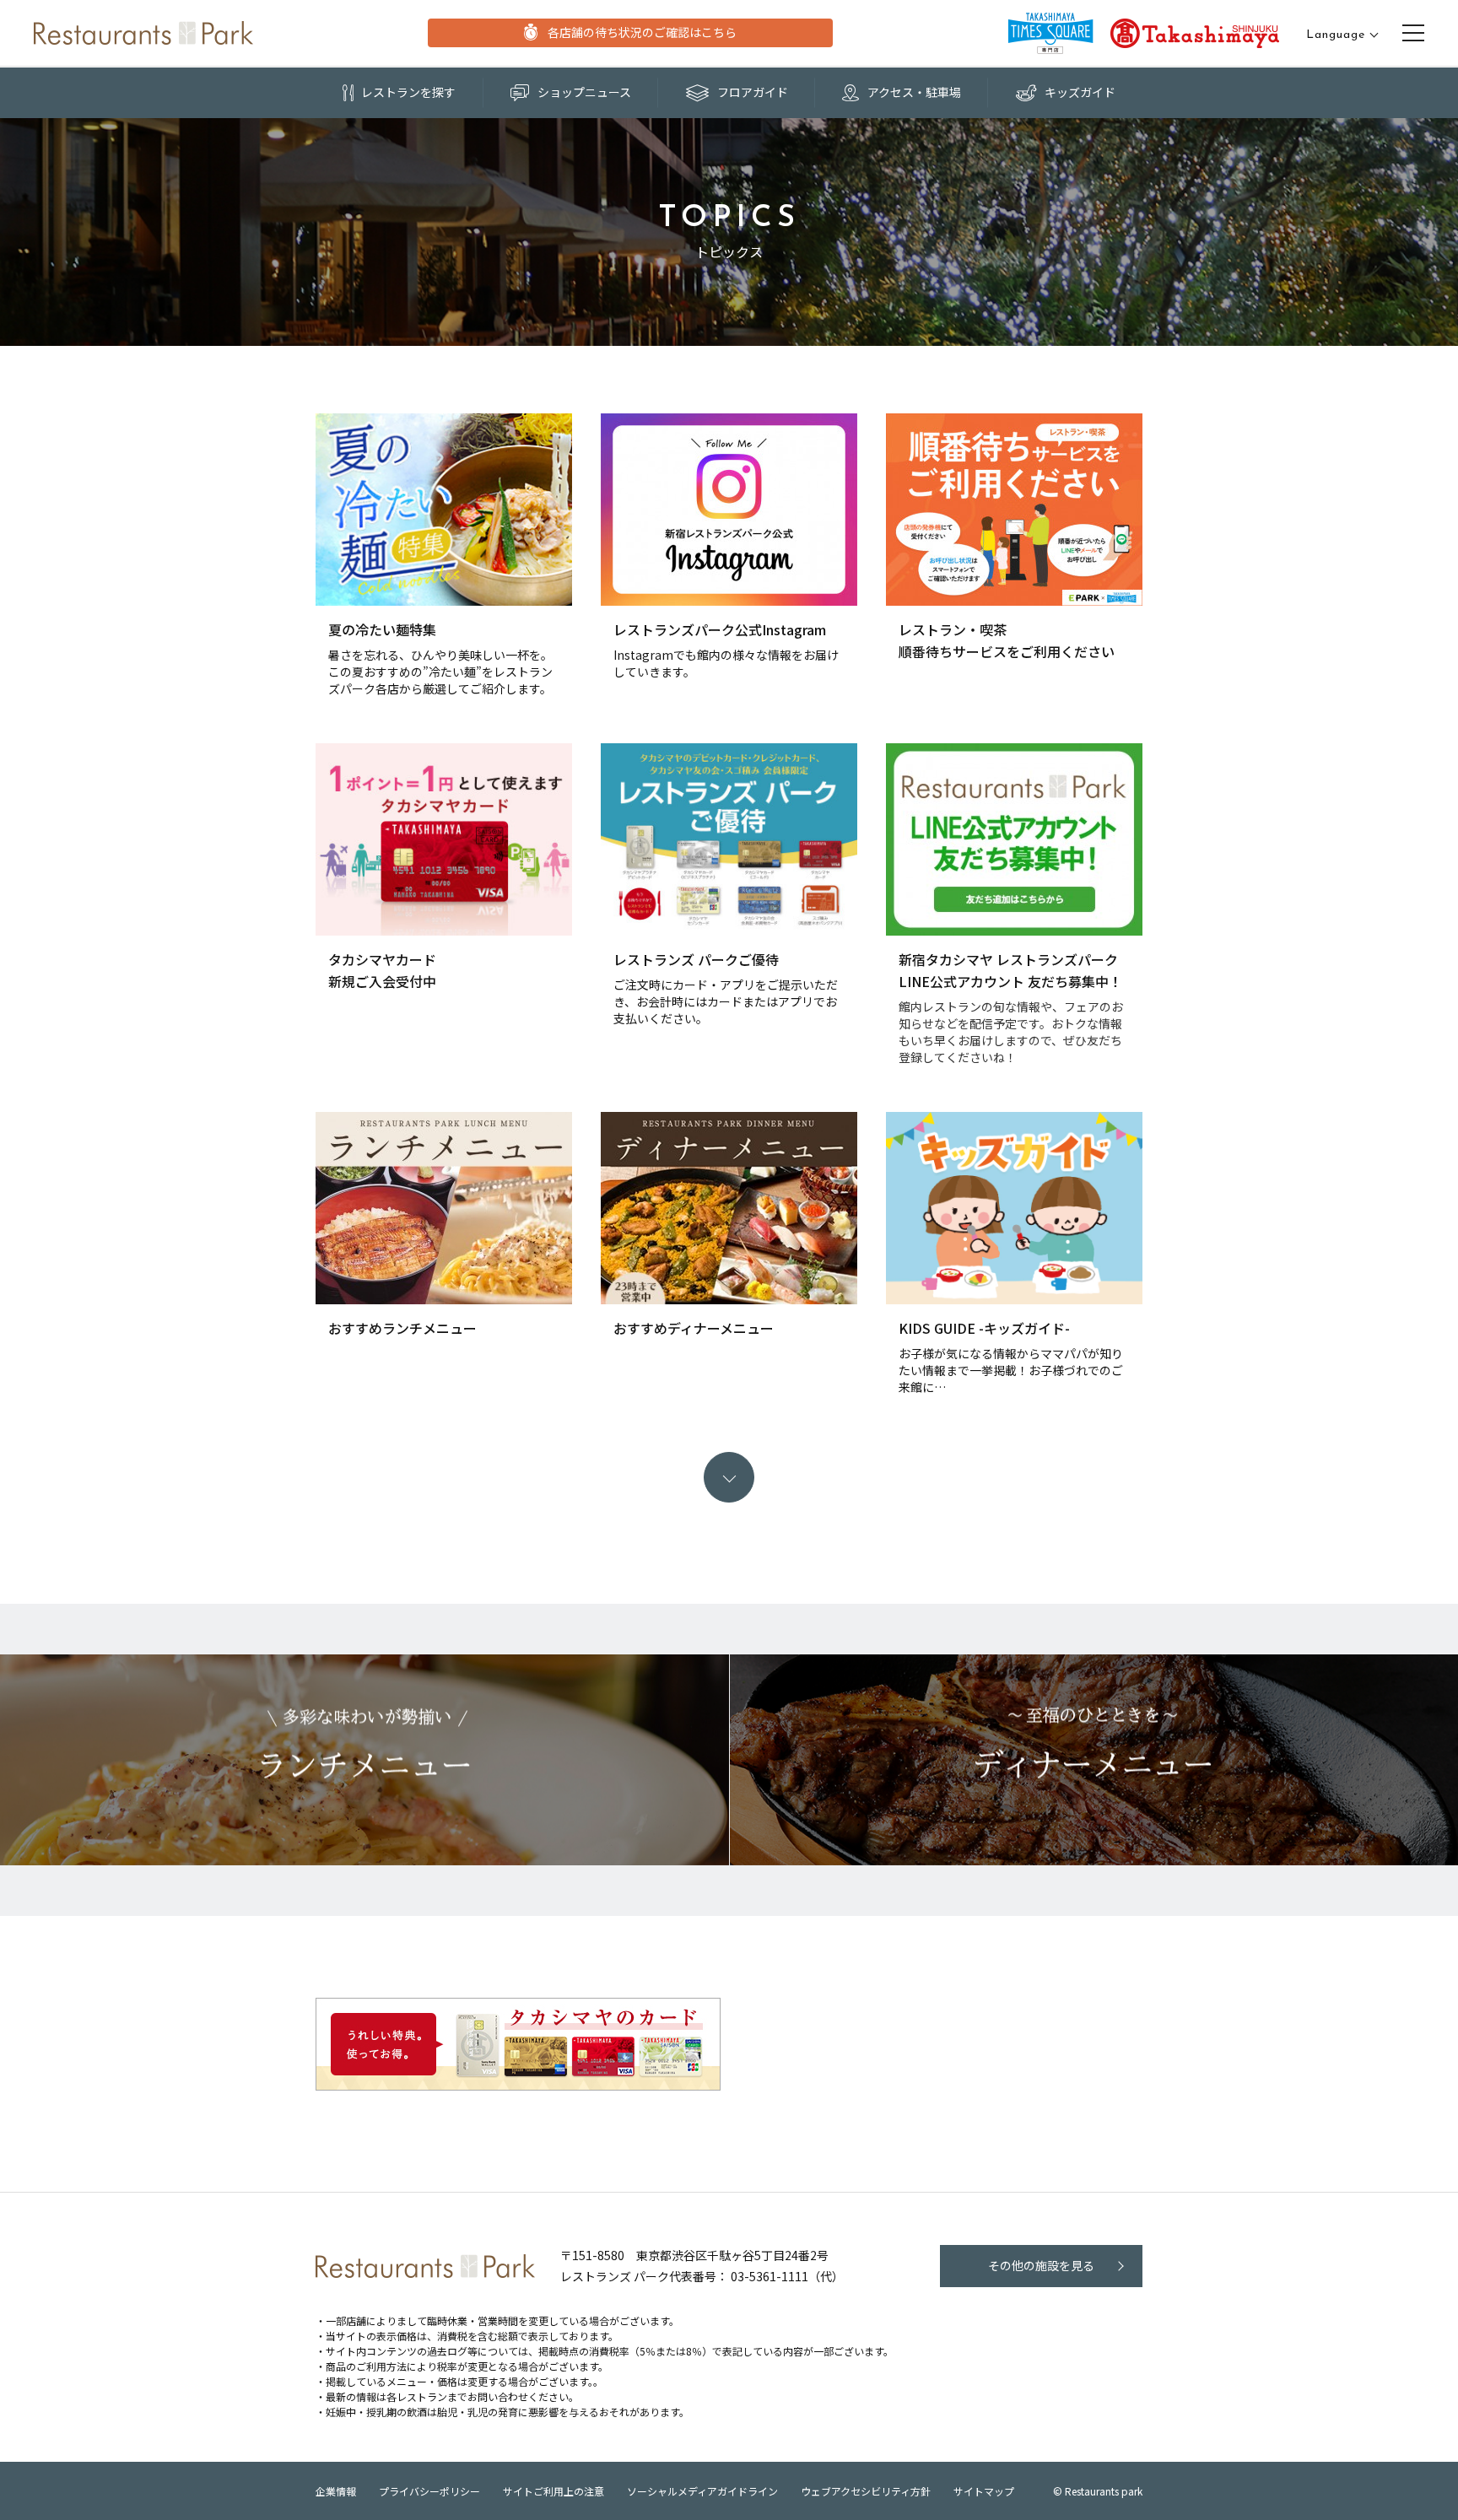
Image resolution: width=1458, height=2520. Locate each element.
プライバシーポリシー (429, 2491)
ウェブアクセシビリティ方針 (866, 2491)
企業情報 (336, 2491)
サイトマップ (984, 2491)
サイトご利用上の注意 (553, 2491)
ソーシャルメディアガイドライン (702, 2491)
